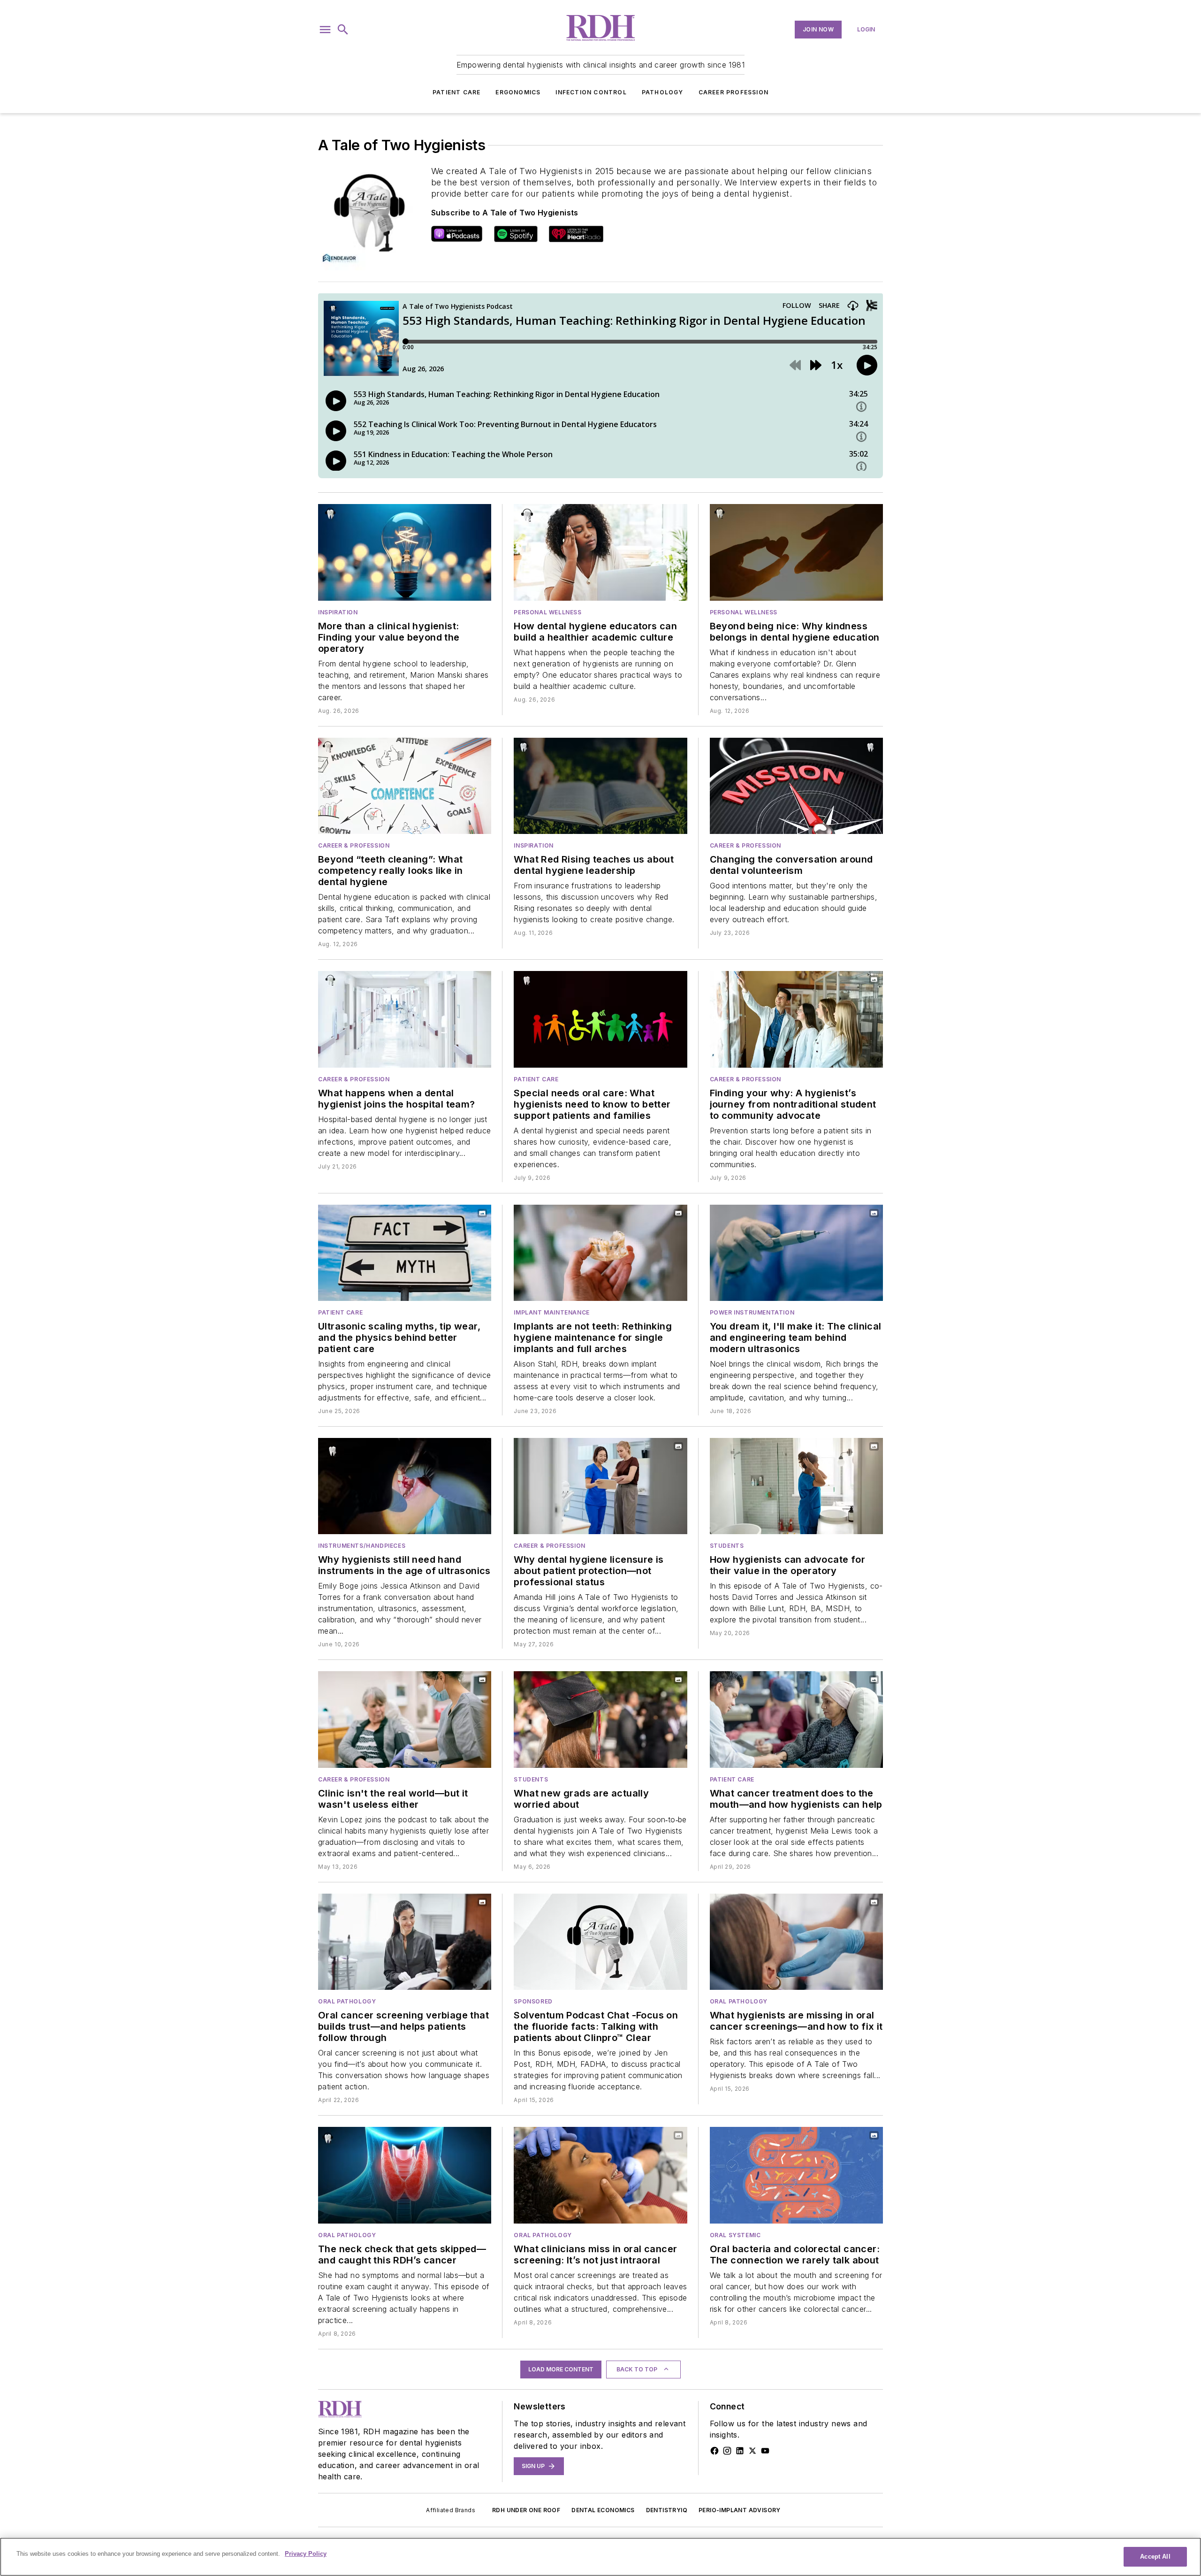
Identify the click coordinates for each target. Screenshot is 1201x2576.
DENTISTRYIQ (667, 2510)
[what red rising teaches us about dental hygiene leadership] (600, 786)
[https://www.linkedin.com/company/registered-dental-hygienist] (740, 2451)
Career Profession (734, 92)
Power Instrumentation (752, 1312)
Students (727, 1546)
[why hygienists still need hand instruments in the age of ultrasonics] (405, 1486)
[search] (343, 30)
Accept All (1155, 2557)
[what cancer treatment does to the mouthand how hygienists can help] (796, 1719)
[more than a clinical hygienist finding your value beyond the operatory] (405, 552)
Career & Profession (354, 845)
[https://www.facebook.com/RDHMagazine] (715, 2451)
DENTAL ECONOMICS (603, 2510)
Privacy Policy (306, 2554)
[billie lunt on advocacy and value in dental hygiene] (796, 1486)
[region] (600, 2557)
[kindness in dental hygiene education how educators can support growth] (796, 552)
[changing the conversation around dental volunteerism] (796, 786)
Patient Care (456, 92)
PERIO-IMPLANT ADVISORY (740, 2510)
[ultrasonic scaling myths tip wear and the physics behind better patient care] (405, 1253)
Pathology (663, 92)
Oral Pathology (347, 2001)
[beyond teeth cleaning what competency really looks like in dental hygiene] (405, 786)
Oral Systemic (735, 2235)
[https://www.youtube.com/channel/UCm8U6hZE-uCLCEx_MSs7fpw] (765, 2451)
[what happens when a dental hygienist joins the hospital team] (405, 1019)
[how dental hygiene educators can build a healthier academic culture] (600, 552)
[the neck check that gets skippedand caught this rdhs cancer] (405, 2175)
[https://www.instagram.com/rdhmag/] (727, 2451)
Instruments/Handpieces (362, 1546)
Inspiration (338, 612)
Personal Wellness (547, 612)
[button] (325, 30)
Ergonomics (518, 92)
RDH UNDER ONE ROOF (526, 2510)
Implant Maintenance (551, 1312)
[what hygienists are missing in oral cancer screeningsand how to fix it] (796, 1942)
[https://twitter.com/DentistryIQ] (753, 2451)
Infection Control (591, 92)
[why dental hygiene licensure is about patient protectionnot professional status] (600, 1486)
